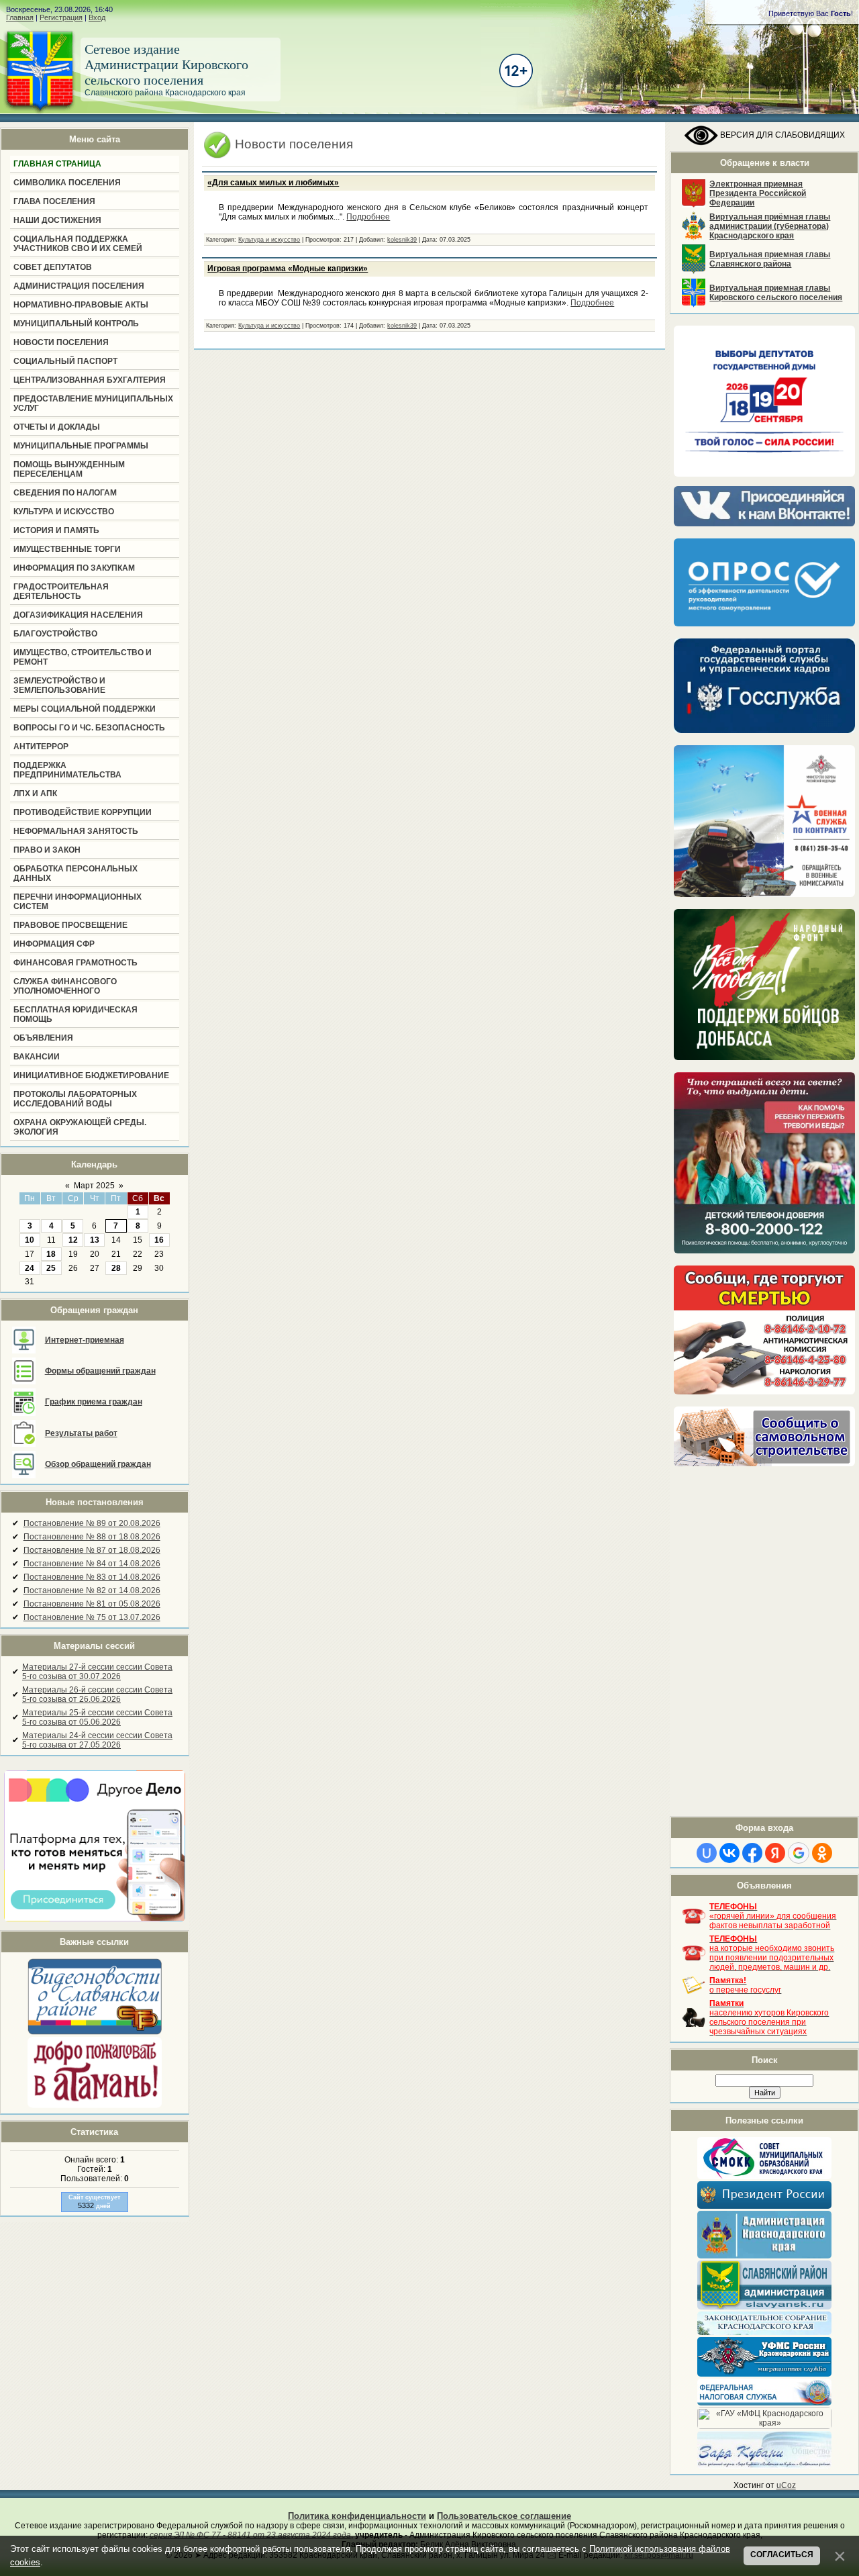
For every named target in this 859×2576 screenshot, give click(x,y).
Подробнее (368, 217)
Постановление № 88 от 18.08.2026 (92, 1537)
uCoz (786, 2485)
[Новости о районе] (95, 1996)
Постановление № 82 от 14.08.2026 (92, 1590)
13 (95, 1240)
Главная (20, 17)
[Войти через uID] (707, 1853)
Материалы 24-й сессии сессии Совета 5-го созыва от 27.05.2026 (97, 1740)
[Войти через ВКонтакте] (729, 1853)
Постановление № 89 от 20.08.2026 (92, 1523)
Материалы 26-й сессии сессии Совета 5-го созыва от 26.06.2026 (97, 1695)
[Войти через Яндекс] (775, 1853)
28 (116, 1268)
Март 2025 (94, 1186)
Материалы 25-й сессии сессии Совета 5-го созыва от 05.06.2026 (97, 1717)
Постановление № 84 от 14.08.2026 (92, 1564)
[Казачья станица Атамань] (95, 2105)
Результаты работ (81, 1433)
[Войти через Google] (799, 1853)
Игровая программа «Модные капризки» (288, 269)
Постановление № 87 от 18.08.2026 (92, 1550)
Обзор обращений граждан (98, 1464)
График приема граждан (94, 1402)
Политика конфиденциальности (357, 2516)
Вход (97, 17)
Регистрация (61, 17)
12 (73, 1240)
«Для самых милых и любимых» (273, 183)
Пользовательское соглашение (504, 2516)
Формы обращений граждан (100, 1371)
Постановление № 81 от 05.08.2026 (92, 1604)
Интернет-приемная (85, 1340)
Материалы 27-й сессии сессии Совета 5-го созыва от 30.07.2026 (97, 1672)
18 (51, 1254)
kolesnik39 (402, 240)
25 (51, 1268)
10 (30, 1240)
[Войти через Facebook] (752, 1853)
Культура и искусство (269, 240)
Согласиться (782, 2555)
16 (159, 1240)
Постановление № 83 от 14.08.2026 (92, 1577)
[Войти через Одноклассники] (822, 1853)
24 (30, 1268)
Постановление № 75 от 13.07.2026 (92, 1617)
